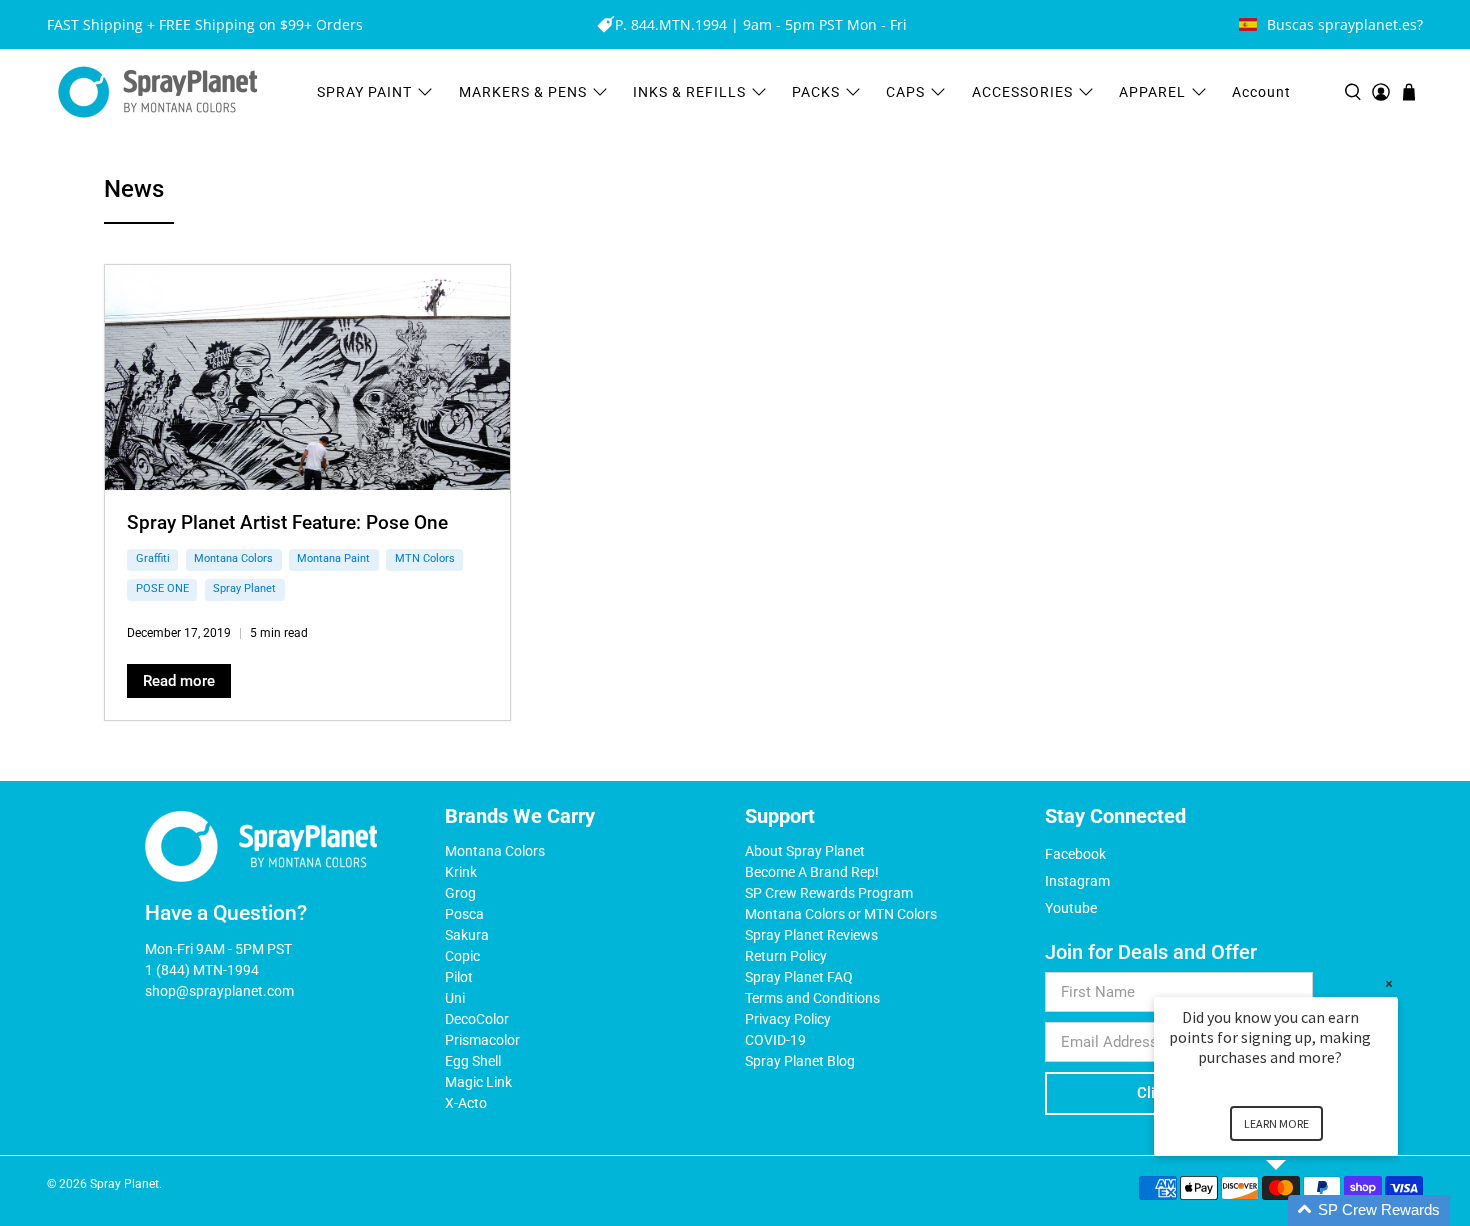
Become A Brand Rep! (812, 872)
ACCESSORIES (1022, 92)
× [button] (1389, 983)
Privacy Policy (788, 1019)
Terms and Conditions (812, 998)
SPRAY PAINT (364, 92)
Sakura (467, 935)
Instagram (1077, 881)
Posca (464, 914)
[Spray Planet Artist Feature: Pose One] (307, 377)
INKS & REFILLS (689, 92)
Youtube (1071, 908)
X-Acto (466, 1103)
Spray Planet (244, 588)
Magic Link (478, 1082)
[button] (1300, 1210)
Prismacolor (482, 1040)
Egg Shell (473, 1061)
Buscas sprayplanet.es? (1345, 24)
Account (1261, 92)
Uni (455, 998)
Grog (460, 893)
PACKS (816, 92)
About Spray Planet (805, 851)
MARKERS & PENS (523, 92)
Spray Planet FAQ (799, 977)
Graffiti (153, 558)
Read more (179, 681)
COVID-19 (775, 1040)
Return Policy (786, 956)
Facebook (1075, 854)
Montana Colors (233, 558)
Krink (461, 872)
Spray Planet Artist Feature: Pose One (287, 522)
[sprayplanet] (158, 92)
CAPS (905, 92)
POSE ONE (162, 588)
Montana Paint (333, 558)
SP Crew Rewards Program (829, 893)
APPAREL (1152, 92)
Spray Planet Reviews (811, 935)
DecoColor (477, 1019)
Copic (462, 956)
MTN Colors (425, 558)
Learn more (1276, 1123)
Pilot (459, 977)
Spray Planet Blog (800, 1061)
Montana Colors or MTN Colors (841, 914)
